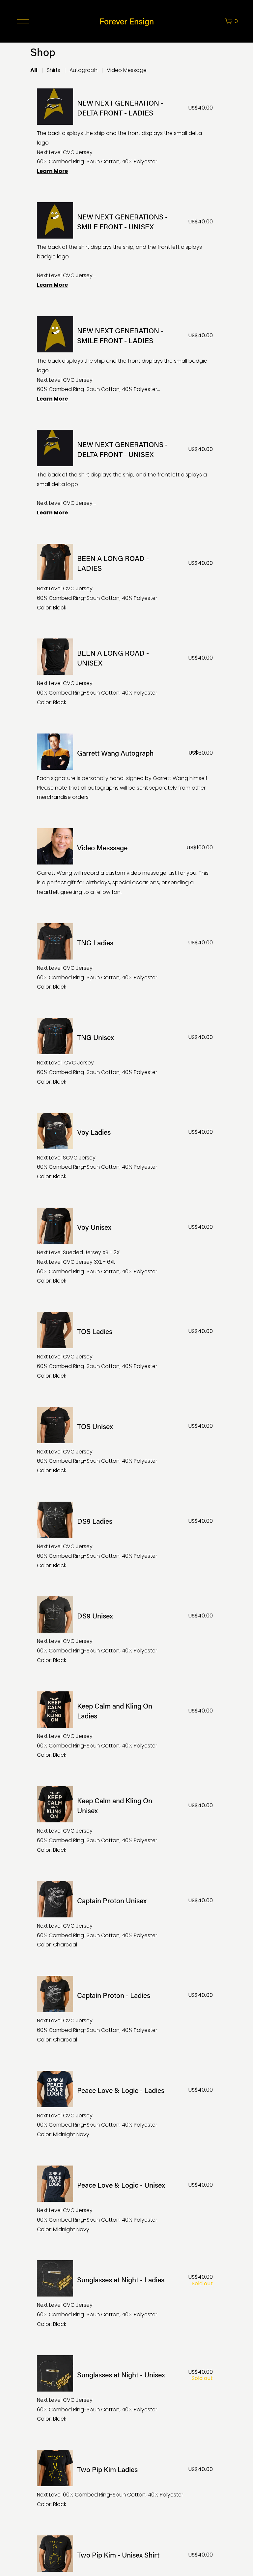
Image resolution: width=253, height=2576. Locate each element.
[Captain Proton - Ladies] (125, 2010)
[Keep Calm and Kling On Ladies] (125, 1726)
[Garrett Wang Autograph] (125, 768)
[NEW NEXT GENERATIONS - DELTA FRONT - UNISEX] (125, 474)
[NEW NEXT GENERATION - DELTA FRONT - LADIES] (125, 132)
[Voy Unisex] (125, 1247)
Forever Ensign (127, 21)
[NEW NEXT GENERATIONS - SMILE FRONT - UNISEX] (125, 246)
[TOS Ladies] (125, 1346)
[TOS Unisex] (125, 1441)
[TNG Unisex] (125, 1052)
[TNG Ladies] (125, 958)
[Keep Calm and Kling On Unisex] (125, 1820)
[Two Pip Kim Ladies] (125, 2480)
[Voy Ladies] (125, 1147)
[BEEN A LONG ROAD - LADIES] (125, 578)
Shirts (54, 70)
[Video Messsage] (125, 863)
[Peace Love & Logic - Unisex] (125, 2200)
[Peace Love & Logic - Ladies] (125, 2105)
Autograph (84, 70)
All (34, 70)
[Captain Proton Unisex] (125, 1915)
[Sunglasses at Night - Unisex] (125, 2390)
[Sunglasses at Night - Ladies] (125, 2295)
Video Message (127, 70)
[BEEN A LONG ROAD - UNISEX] (125, 673)
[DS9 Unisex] (125, 1631)
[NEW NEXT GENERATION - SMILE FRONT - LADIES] (125, 360)
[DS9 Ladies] (125, 1536)
